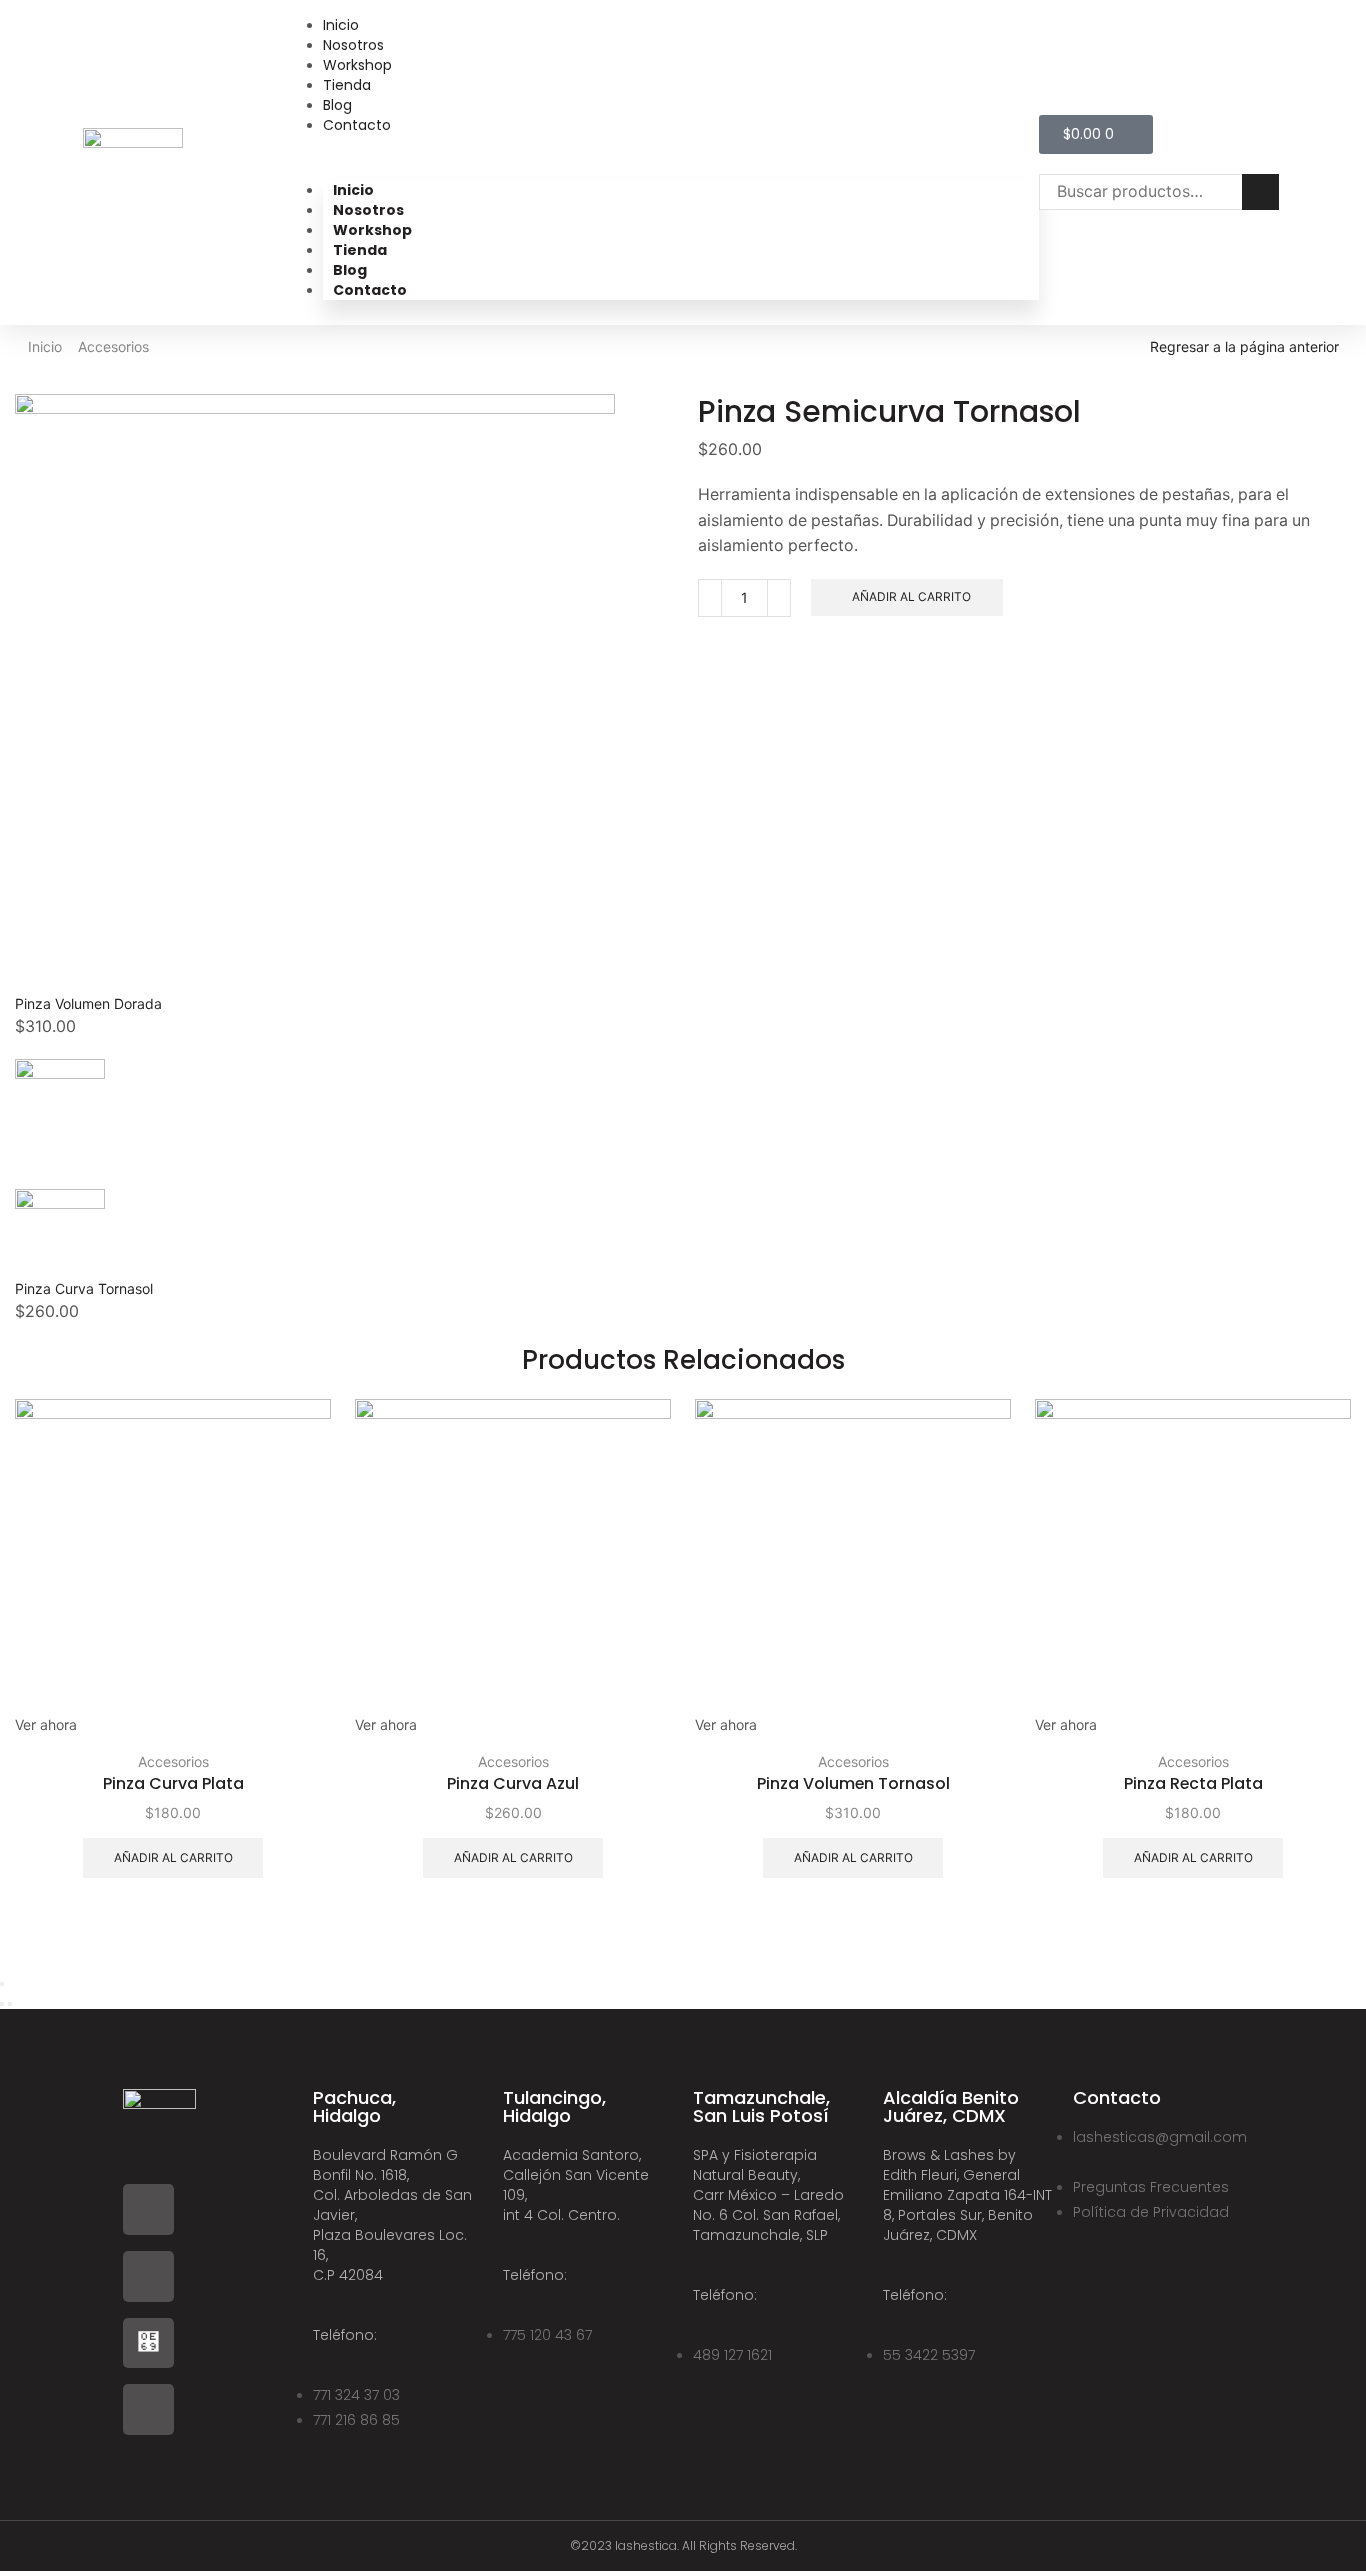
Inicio (341, 25)
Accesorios (113, 346)
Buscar (1260, 192)
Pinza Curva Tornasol (84, 1288)
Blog (337, 105)
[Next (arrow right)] (10, 2004)
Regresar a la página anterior (1244, 346)
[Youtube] (148, 2409)
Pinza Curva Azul (513, 1783)
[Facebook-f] (148, 2209)
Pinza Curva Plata (173, 1783)
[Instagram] (148, 2276)
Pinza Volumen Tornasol (853, 1783)
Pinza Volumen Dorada (88, 1003)
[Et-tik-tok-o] (148, 2343)
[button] (681, 155)
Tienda (347, 85)
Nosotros (353, 45)
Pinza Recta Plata (1193, 1783)
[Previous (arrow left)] (2, 2004)
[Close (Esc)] (2, 1984)
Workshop (357, 65)
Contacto (357, 125)
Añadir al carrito (911, 596)
